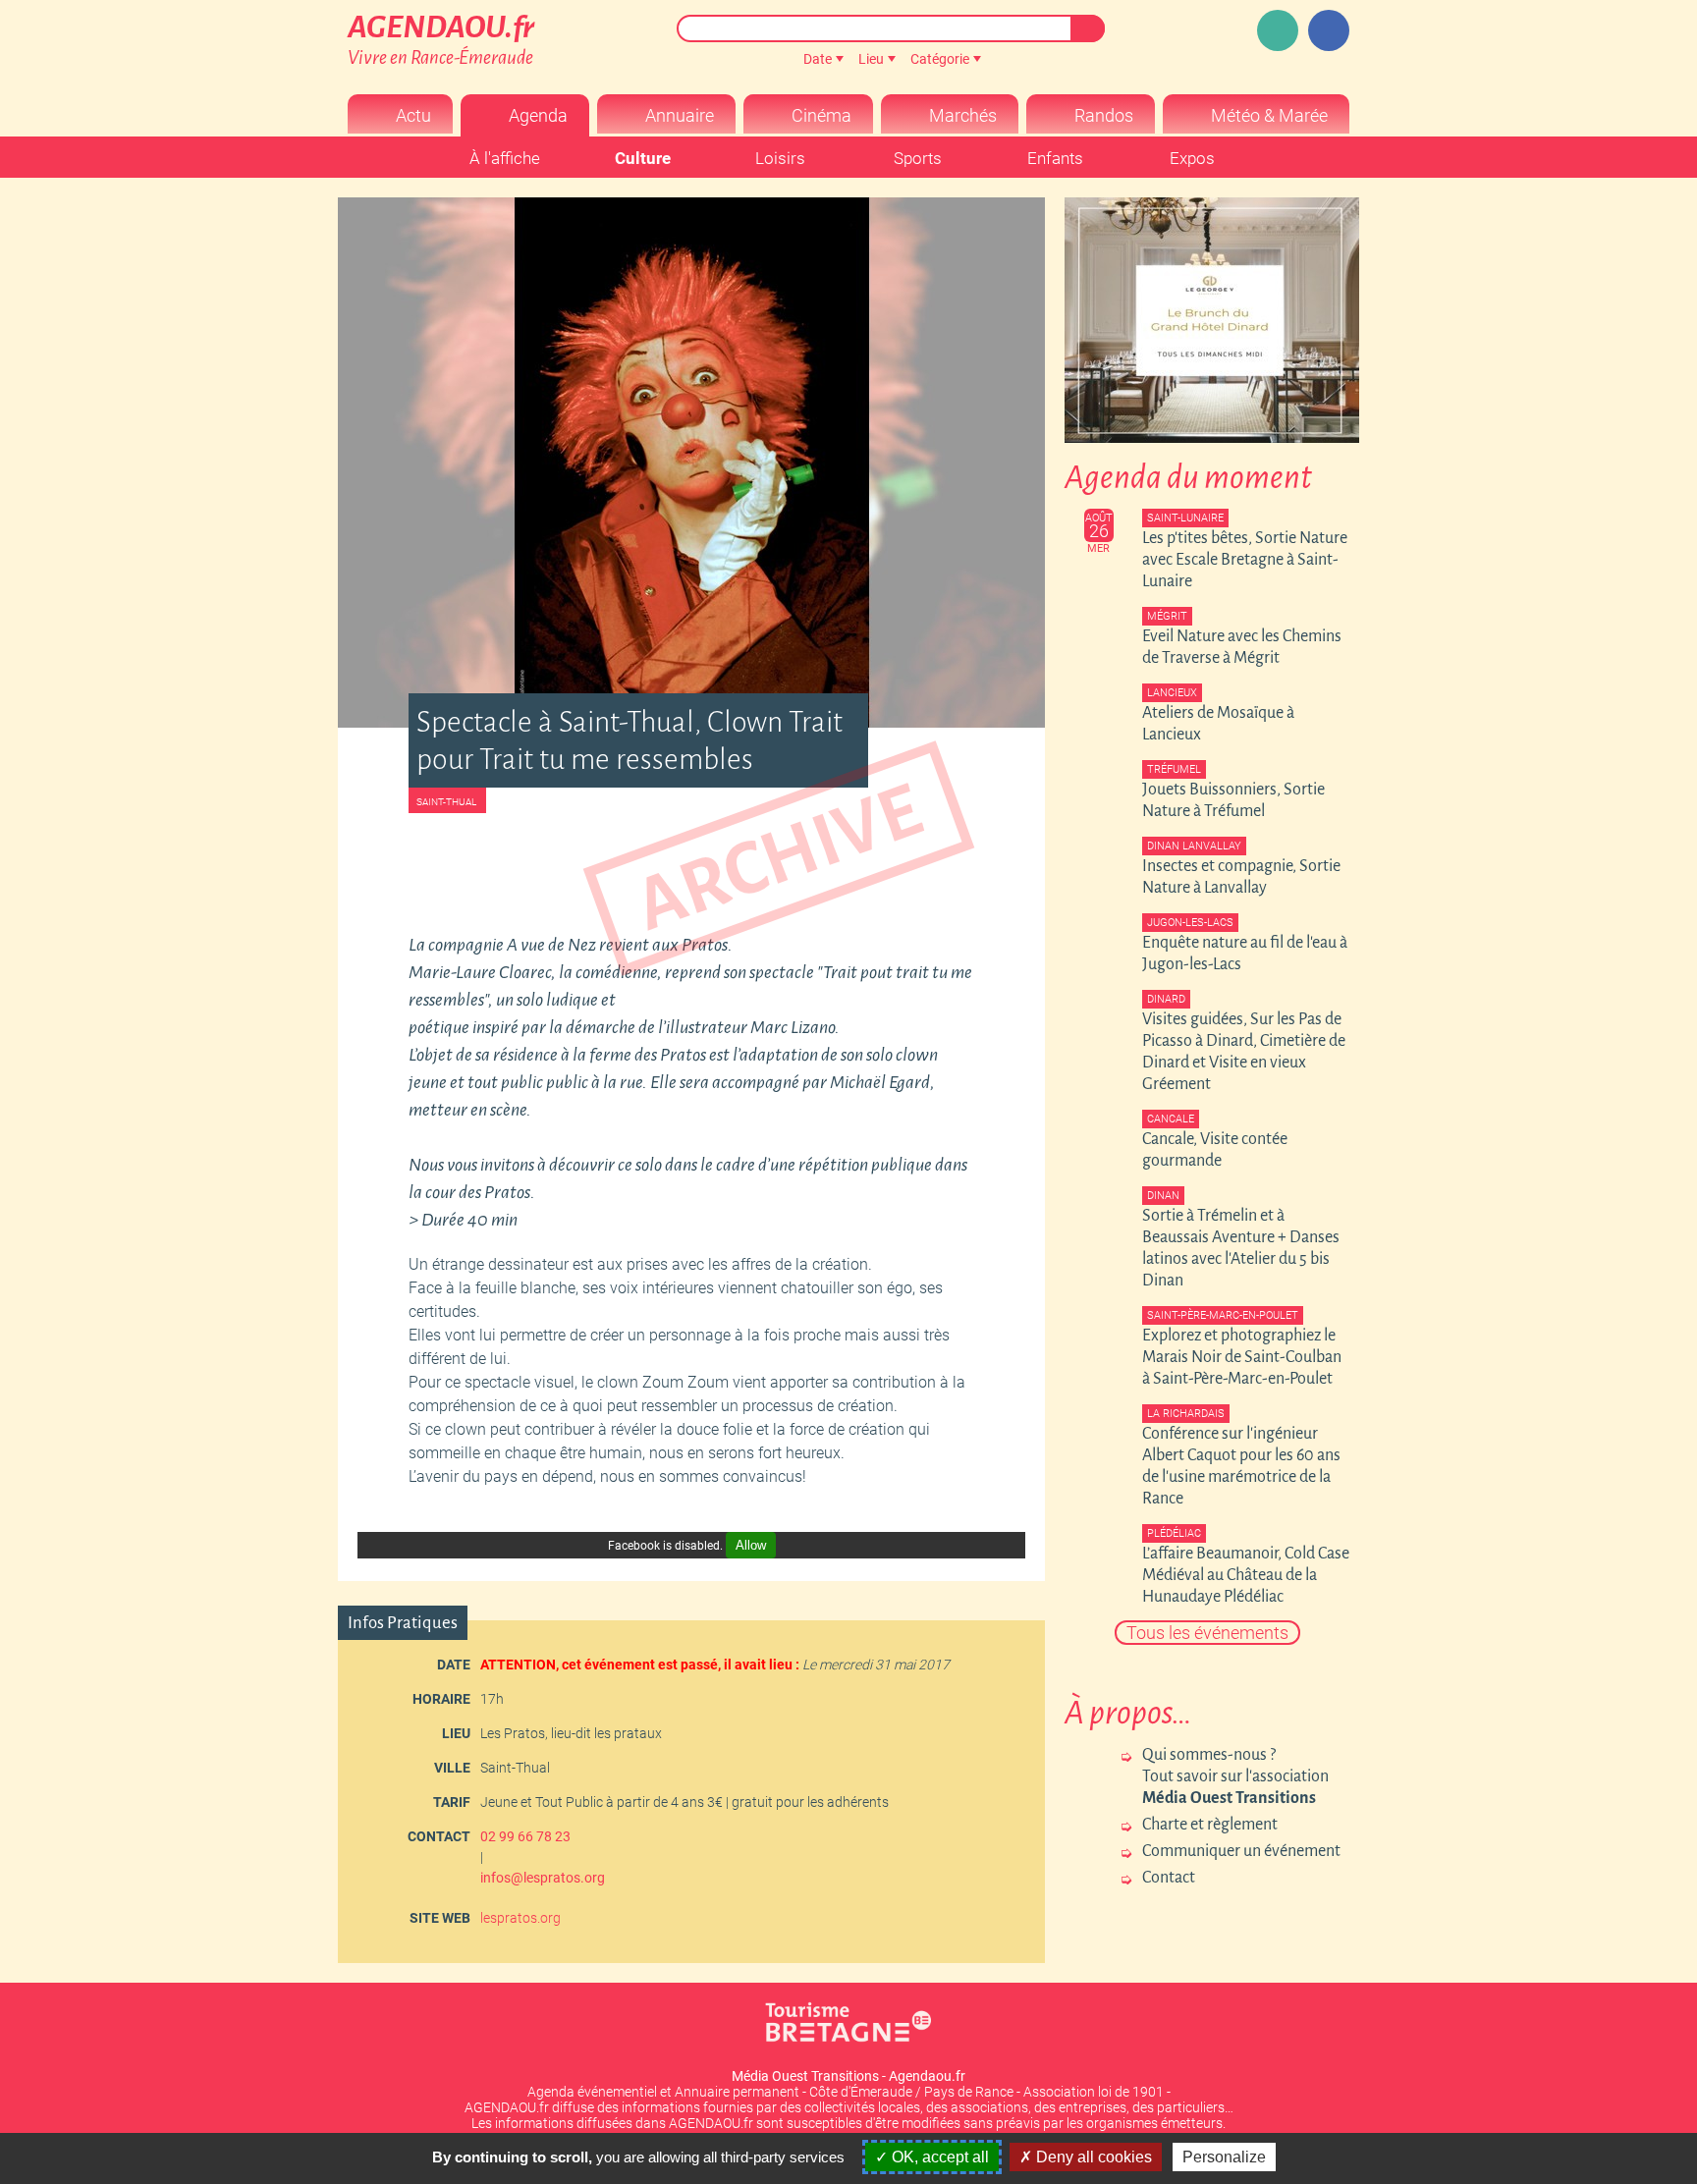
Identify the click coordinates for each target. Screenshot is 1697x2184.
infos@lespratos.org (543, 1878)
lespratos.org (520, 1918)
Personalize (1224, 2157)
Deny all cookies (1092, 2157)
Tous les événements (1207, 1633)
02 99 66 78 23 (525, 1836)
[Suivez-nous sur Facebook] (1329, 30)
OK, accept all (938, 2157)
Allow (751, 1545)
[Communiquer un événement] (1278, 30)
